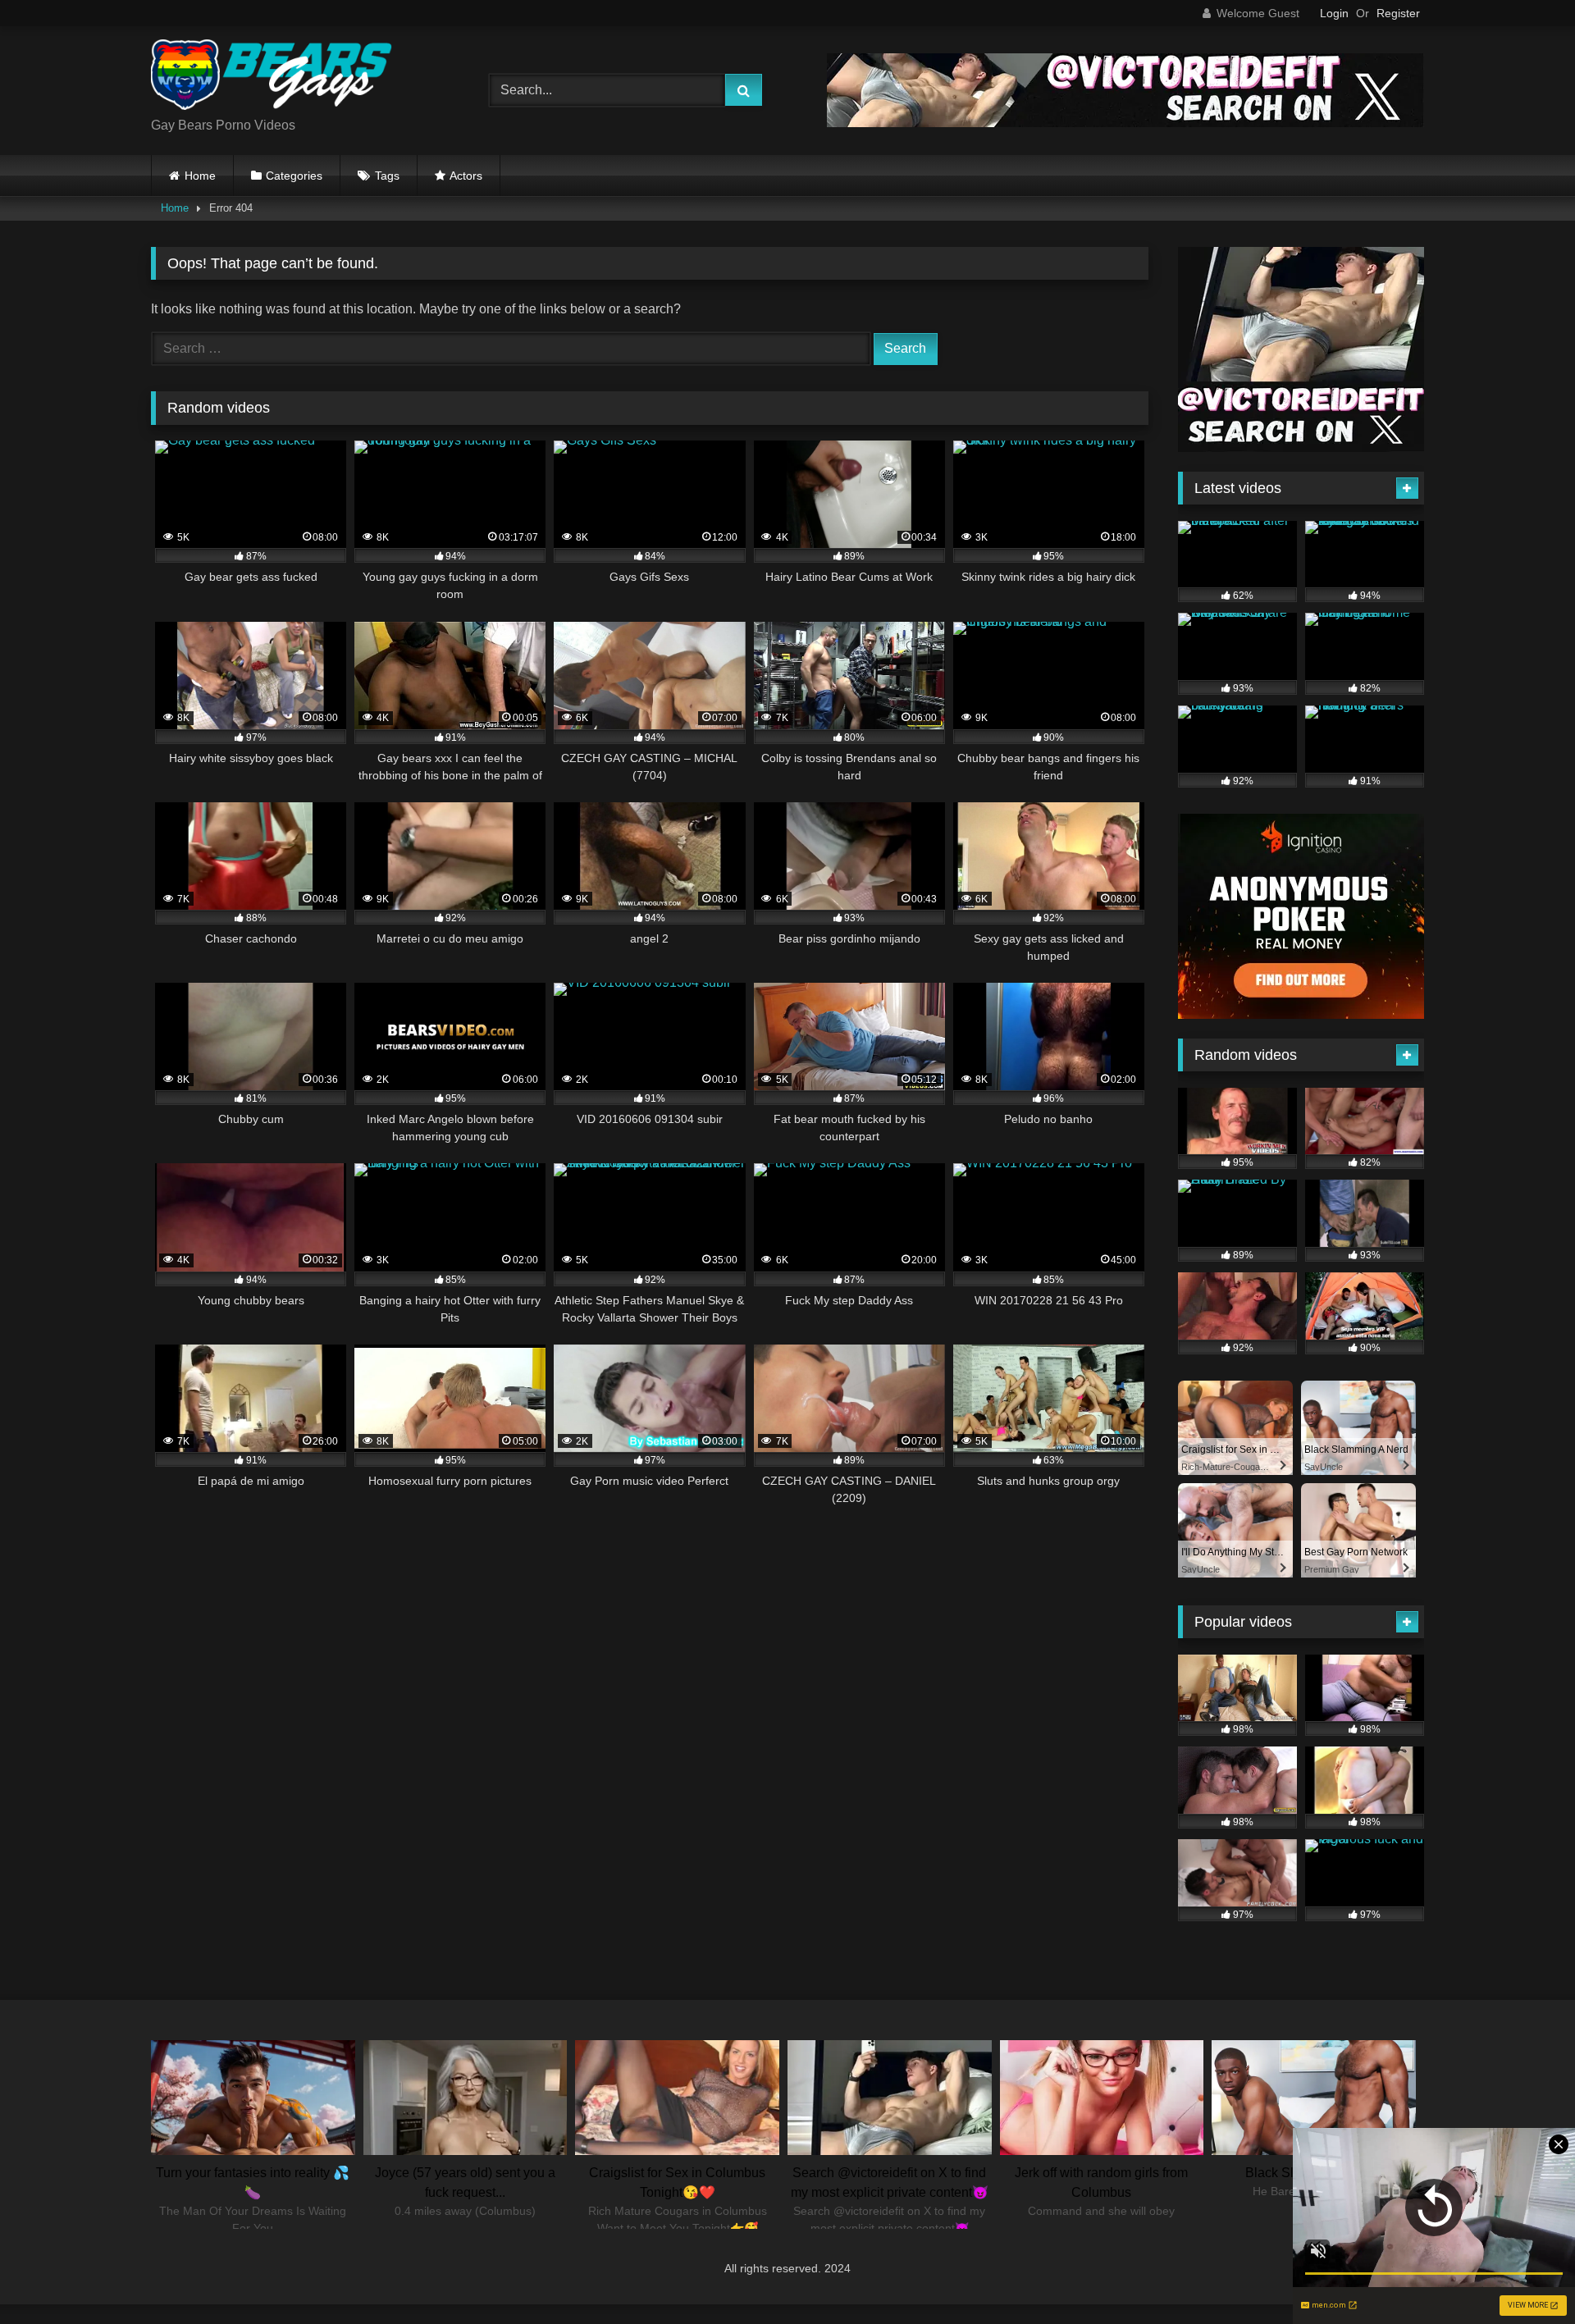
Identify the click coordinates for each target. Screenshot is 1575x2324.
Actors (466, 176)
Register (1398, 13)
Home (200, 176)
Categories (294, 176)
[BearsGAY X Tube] (274, 78)
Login (1334, 13)
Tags (387, 176)
